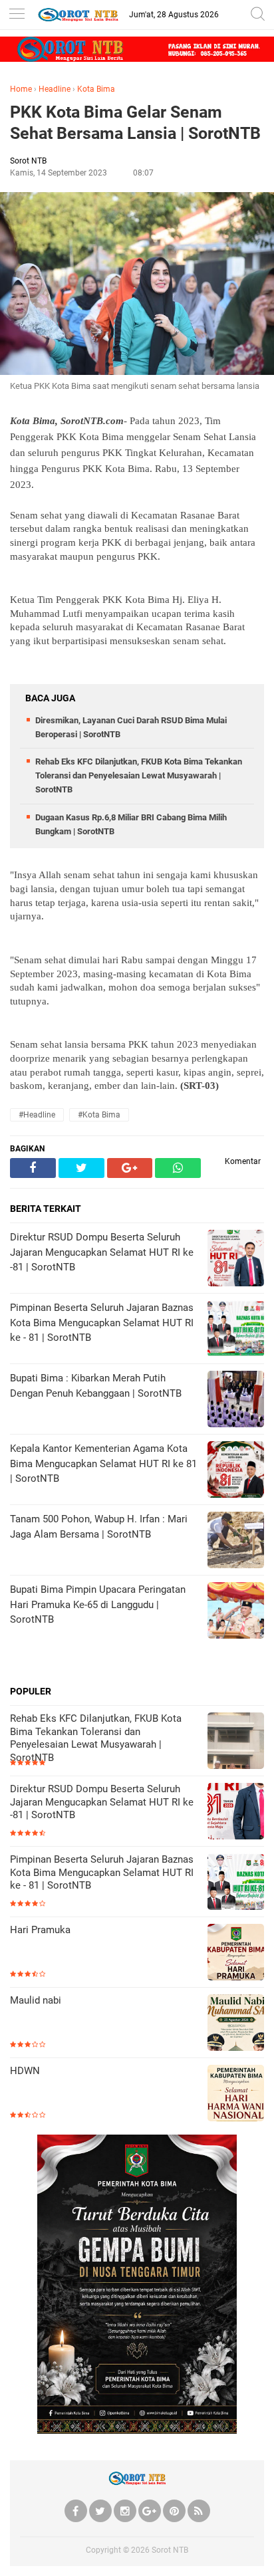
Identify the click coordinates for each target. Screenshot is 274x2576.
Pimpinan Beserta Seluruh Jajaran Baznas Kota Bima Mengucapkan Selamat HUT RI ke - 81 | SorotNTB (102, 1872)
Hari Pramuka (40, 1930)
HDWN (25, 2071)
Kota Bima (96, 89)
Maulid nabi (36, 2000)
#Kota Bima (99, 1115)
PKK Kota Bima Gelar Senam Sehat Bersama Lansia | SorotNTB (135, 123)
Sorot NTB (170, 2550)
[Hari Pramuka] (236, 1953)
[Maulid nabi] (236, 2024)
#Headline (37, 1115)
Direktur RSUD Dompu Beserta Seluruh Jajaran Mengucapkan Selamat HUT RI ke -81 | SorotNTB (102, 1802)
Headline (55, 89)
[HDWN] (236, 2094)
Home (21, 89)
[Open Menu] (17, 15)
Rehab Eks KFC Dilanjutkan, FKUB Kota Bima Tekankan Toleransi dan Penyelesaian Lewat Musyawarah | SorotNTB (139, 775)
